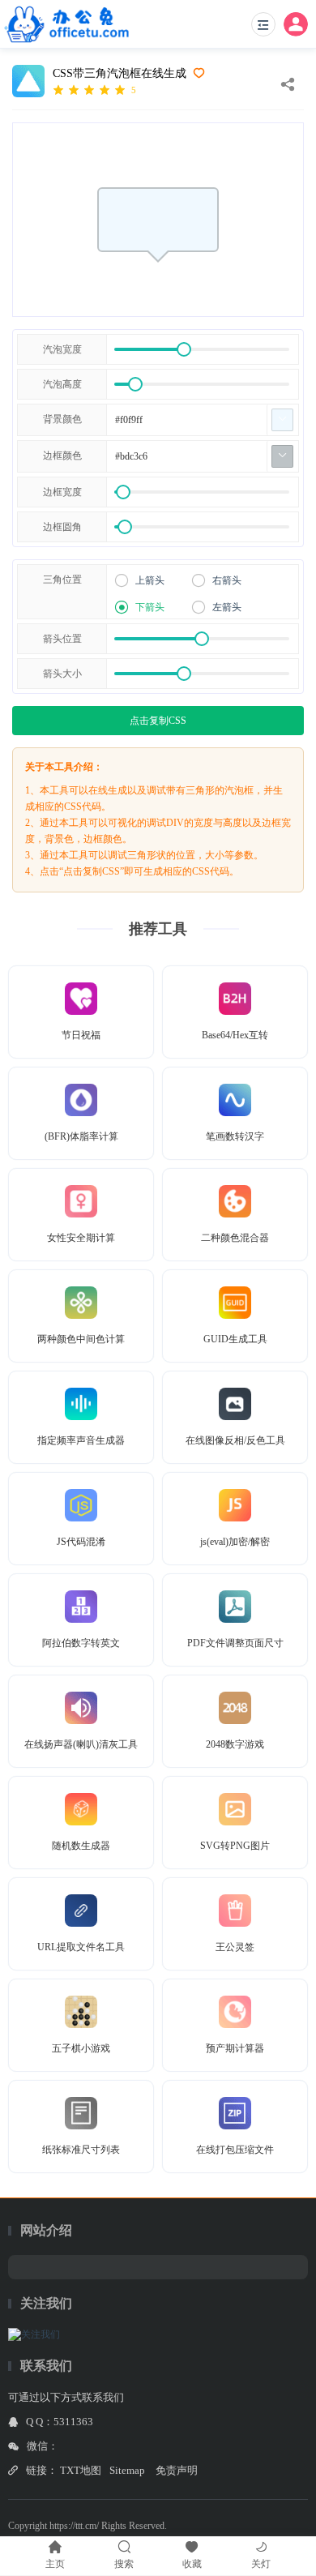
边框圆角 (62, 527)
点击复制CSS (158, 721)
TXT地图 (81, 2470)
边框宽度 (62, 492)
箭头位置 (62, 639)
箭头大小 (62, 674)
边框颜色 (62, 456)
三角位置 (62, 580)
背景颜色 (62, 419)
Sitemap (127, 2470)
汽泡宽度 (62, 349)
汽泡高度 (62, 384)
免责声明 (177, 2470)
